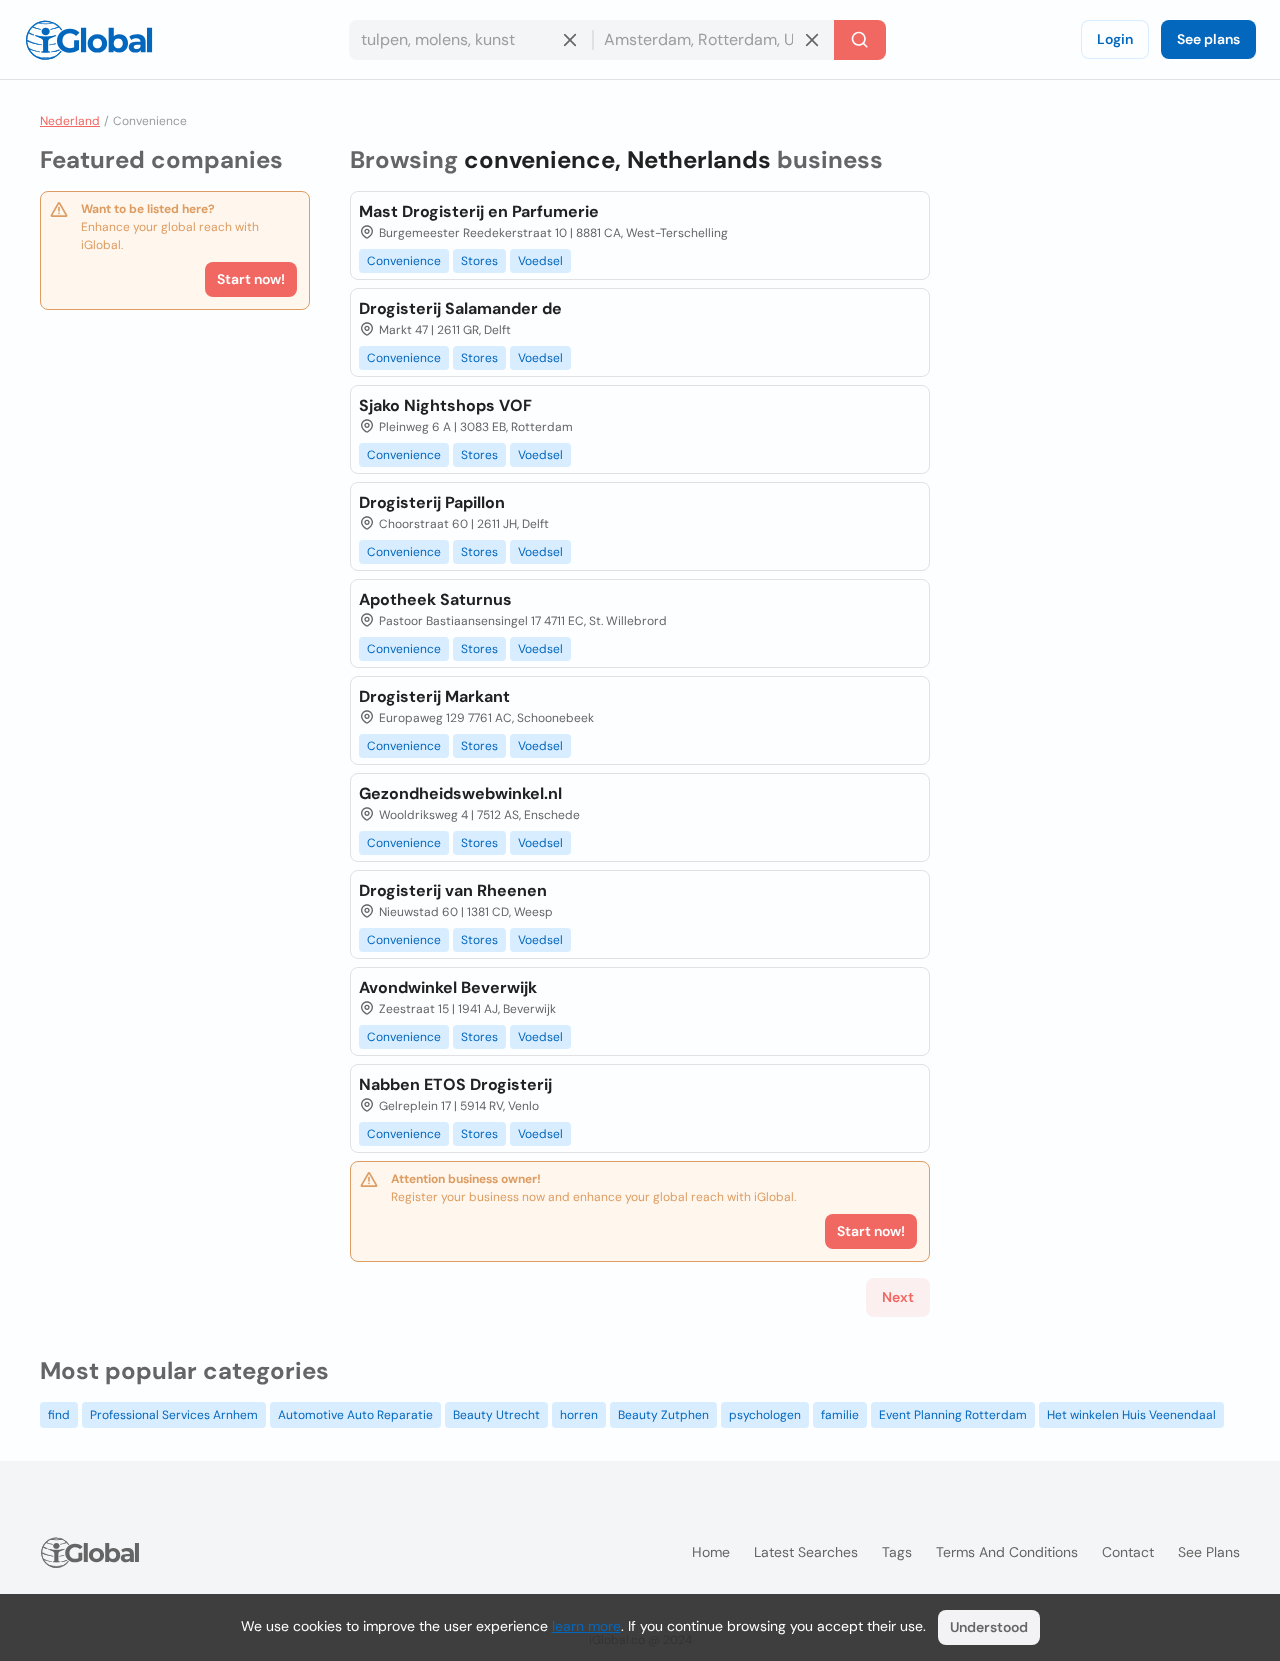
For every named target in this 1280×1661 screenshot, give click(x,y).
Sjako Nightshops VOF (445, 405)
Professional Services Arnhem (174, 1415)
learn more (586, 1626)
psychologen (765, 1415)
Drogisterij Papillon (432, 502)
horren (579, 1415)
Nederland (70, 121)
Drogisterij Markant (434, 696)
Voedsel (540, 261)
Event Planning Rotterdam (953, 1415)
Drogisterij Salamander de (460, 308)
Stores (479, 261)
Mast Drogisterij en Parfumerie (479, 211)
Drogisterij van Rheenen (453, 890)
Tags (897, 1552)
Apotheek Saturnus (435, 599)
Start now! (251, 279)
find (59, 1415)
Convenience (404, 261)
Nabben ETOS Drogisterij (455, 1084)
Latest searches (806, 1552)
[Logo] (89, 40)
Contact (1128, 1552)
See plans (1208, 39)
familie (840, 1415)
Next (898, 1297)
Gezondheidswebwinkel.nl (460, 793)
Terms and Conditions (1007, 1552)
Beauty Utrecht (496, 1415)
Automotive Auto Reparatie (355, 1415)
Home (711, 1552)
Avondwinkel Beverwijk (448, 987)
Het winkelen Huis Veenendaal (1131, 1415)
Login (1115, 39)
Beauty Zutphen (663, 1415)
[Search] (860, 40)
